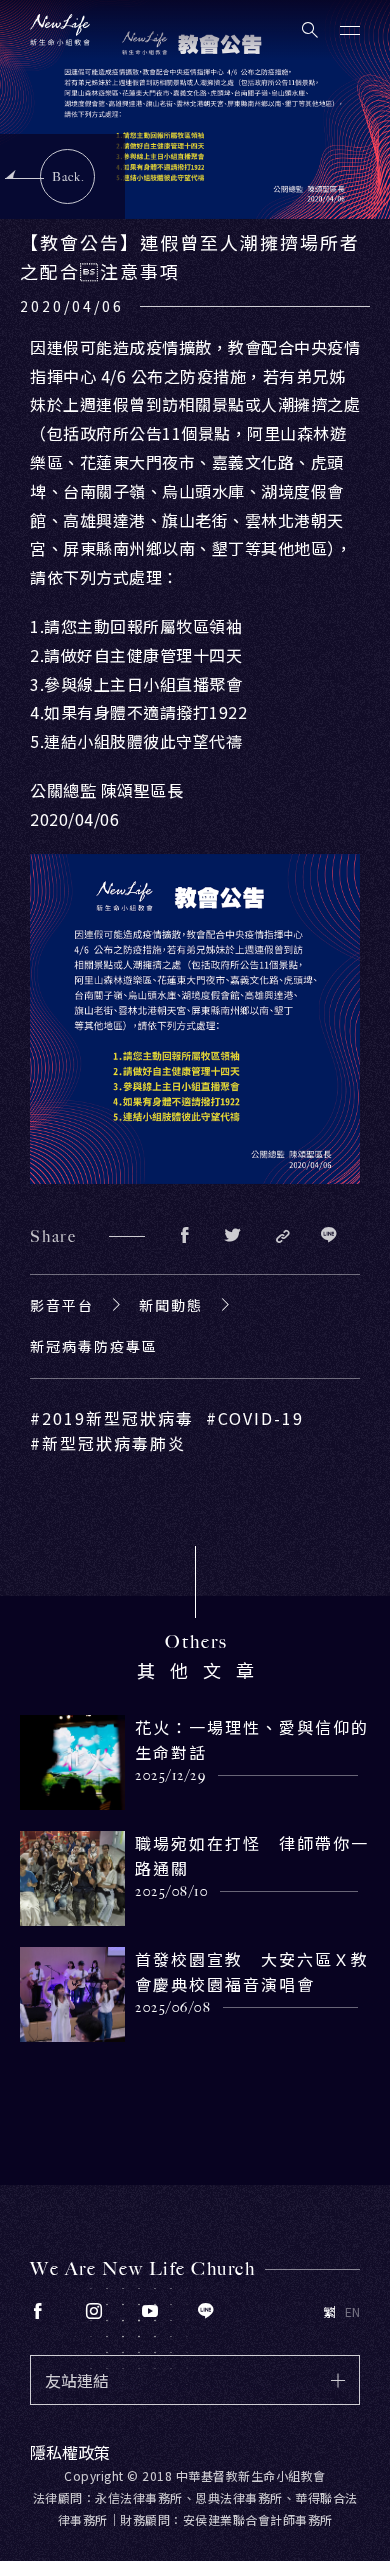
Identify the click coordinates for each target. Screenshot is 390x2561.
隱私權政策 (70, 2452)
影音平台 (62, 1305)
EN (352, 2312)
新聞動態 (171, 1305)
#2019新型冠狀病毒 (112, 1418)
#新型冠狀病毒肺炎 (108, 1443)
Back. (68, 177)
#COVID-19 (255, 1418)
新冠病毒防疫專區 (94, 1346)
